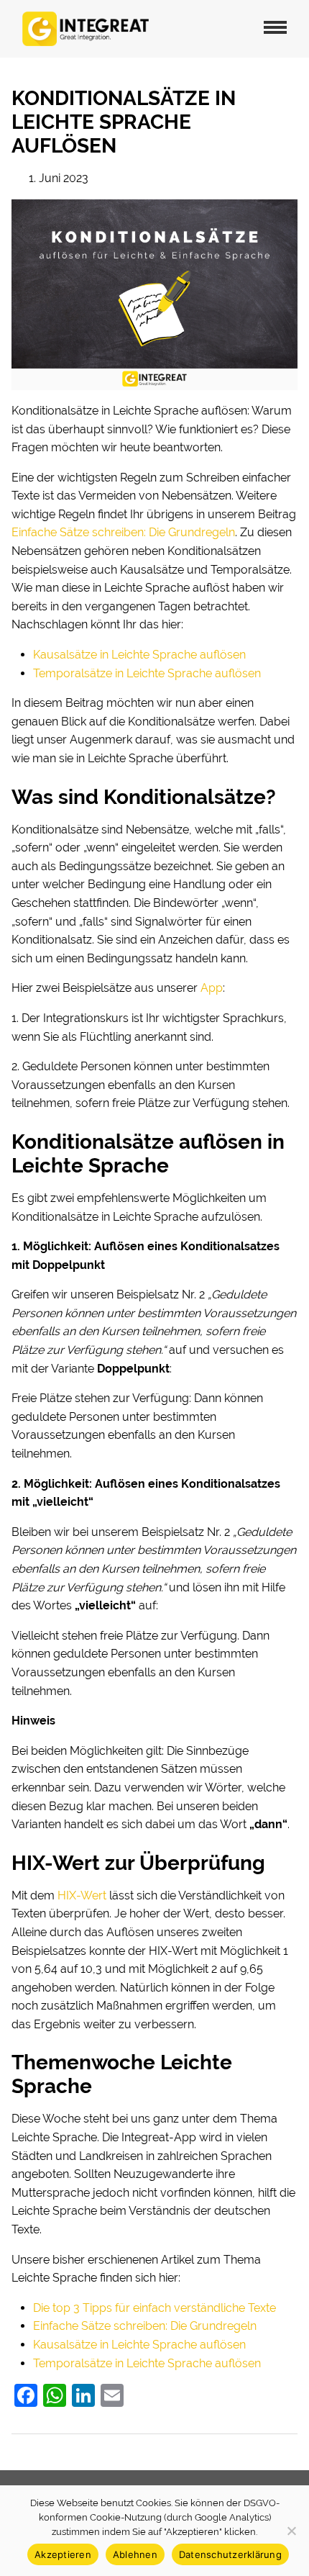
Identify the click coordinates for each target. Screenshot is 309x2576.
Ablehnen (135, 2554)
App (212, 988)
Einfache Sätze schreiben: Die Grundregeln (123, 532)
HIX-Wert (82, 1895)
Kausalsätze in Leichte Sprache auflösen (139, 655)
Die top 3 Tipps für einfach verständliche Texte (154, 2308)
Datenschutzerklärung (230, 2554)
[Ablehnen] (291, 2531)
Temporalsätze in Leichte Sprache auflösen (147, 673)
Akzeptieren (63, 2554)
